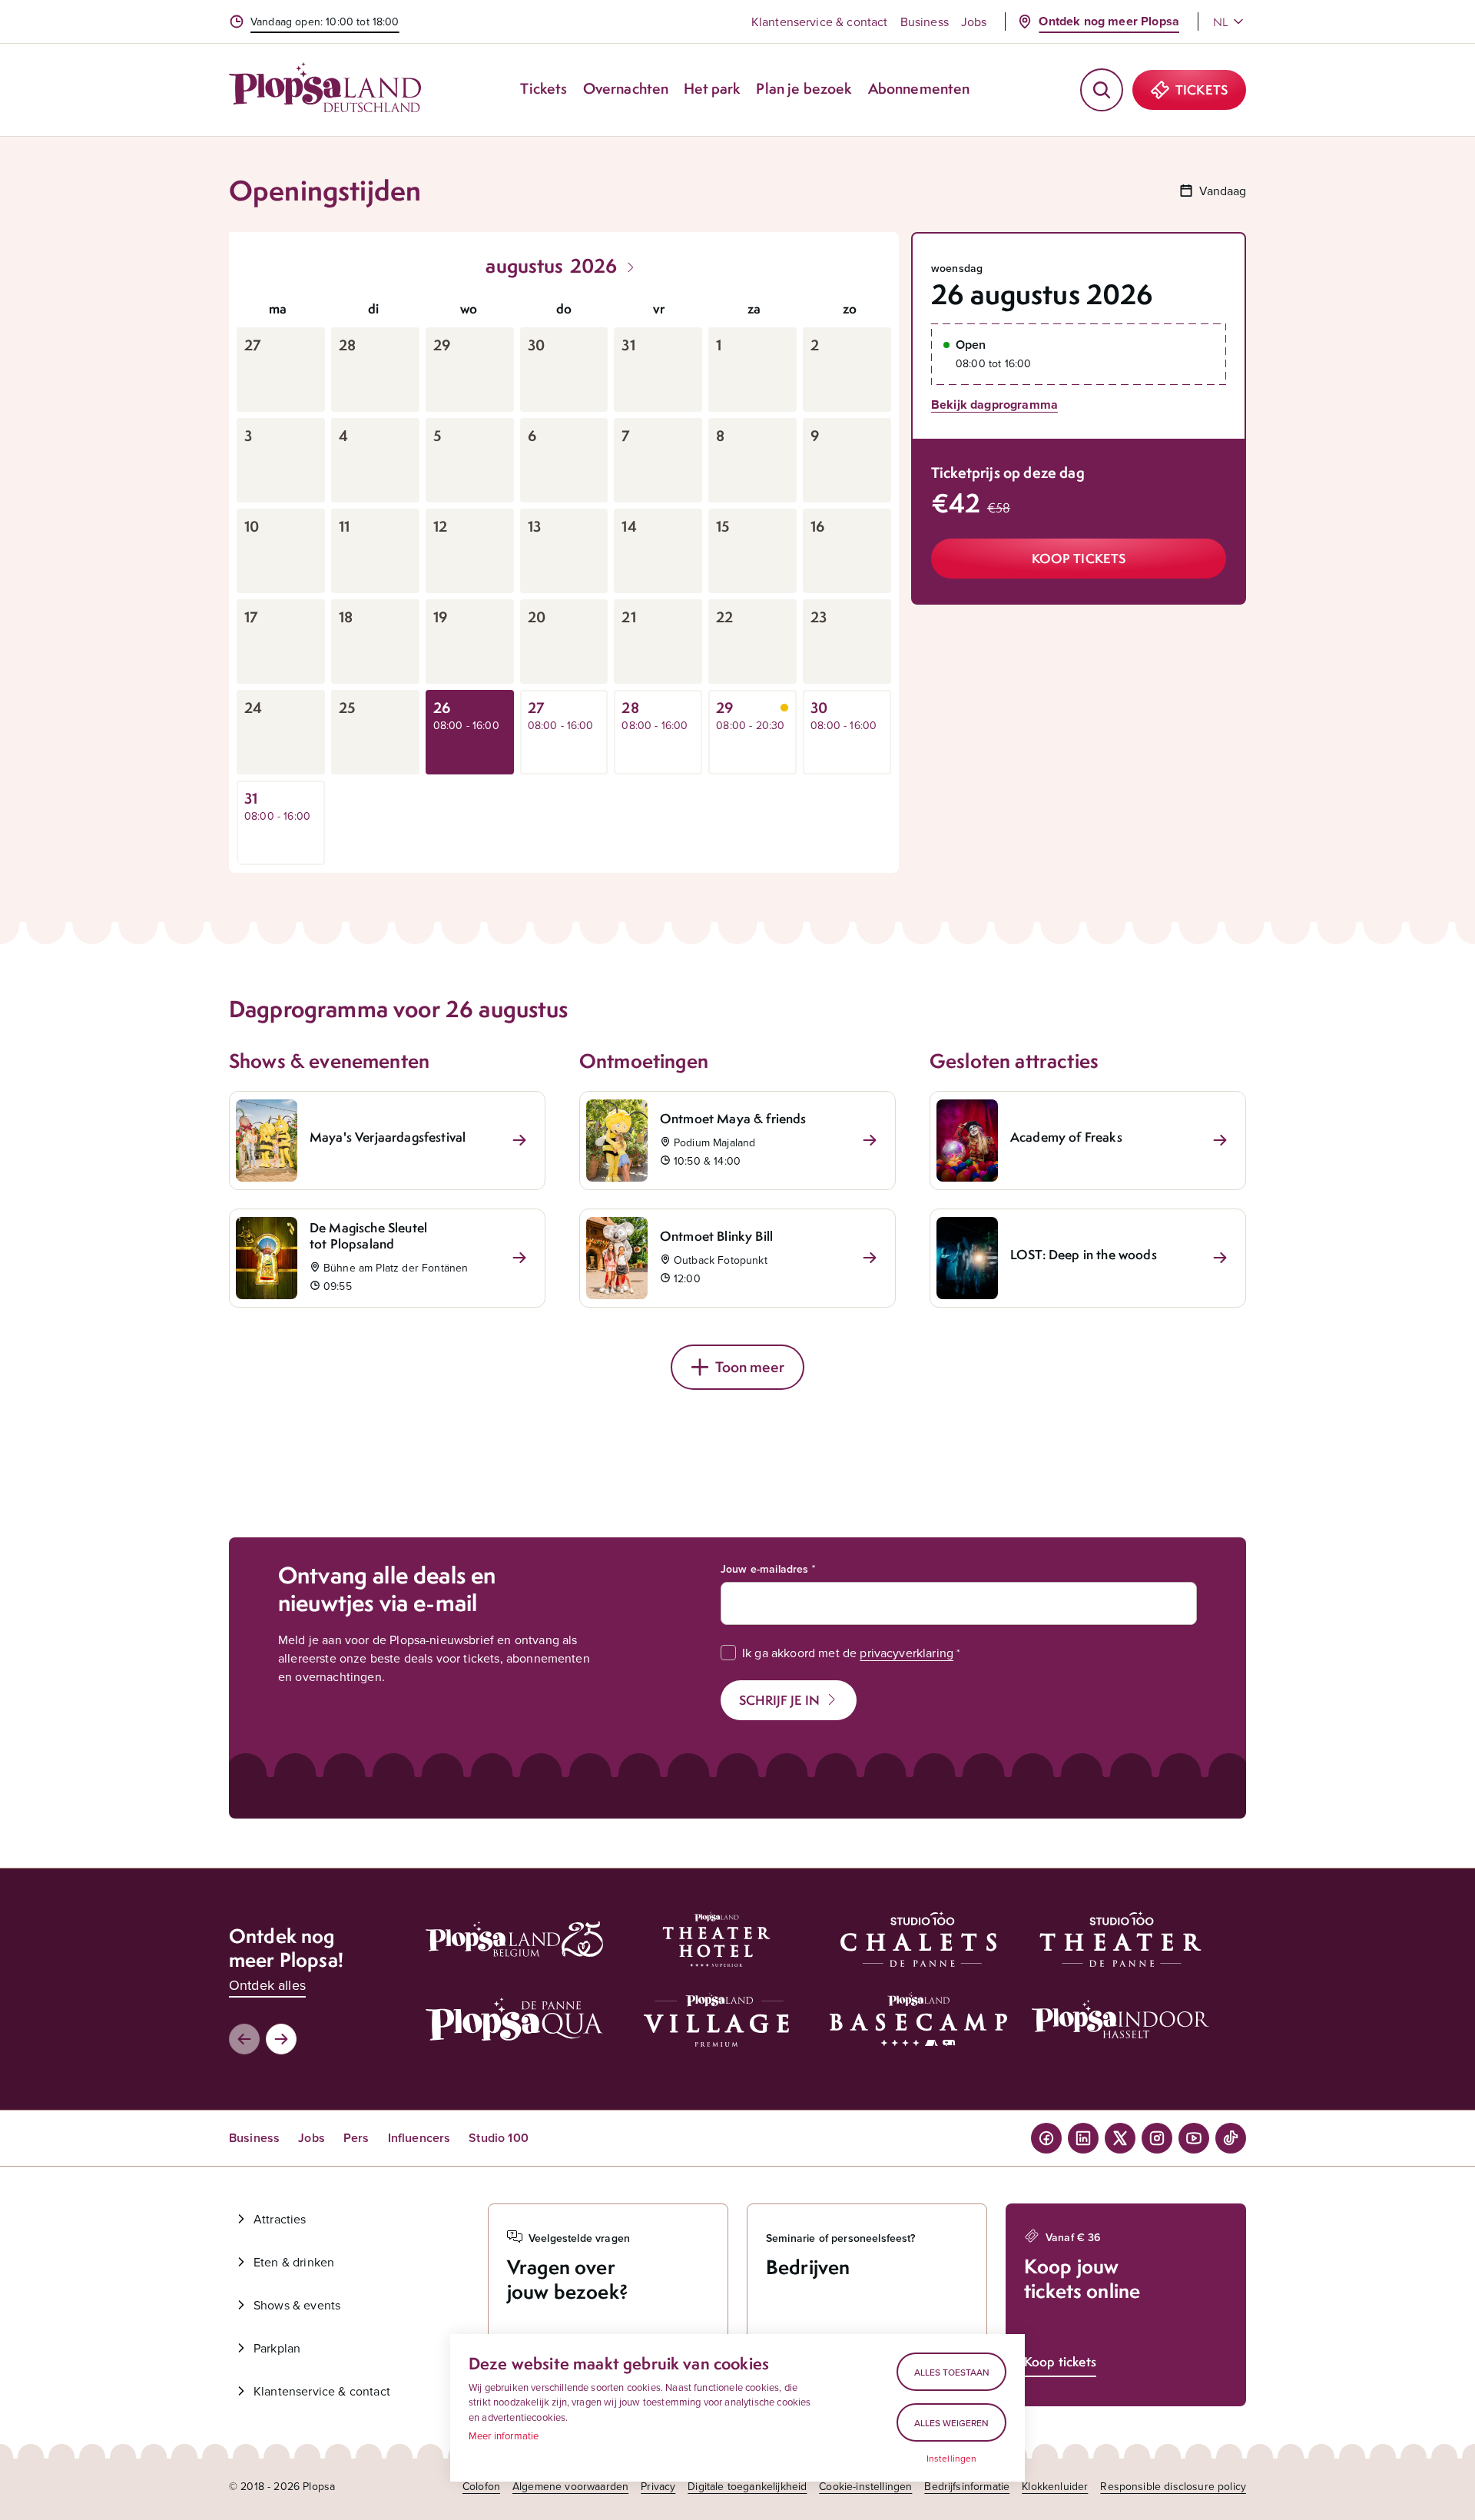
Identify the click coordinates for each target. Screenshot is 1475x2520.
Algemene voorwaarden (570, 2486)
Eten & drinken (294, 2262)
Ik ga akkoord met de (848, 1653)
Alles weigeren (951, 2423)
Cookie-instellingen (865, 2486)
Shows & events (297, 2305)
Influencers (419, 2138)
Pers (356, 2138)
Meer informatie (504, 2435)
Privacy (658, 2486)
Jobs (974, 22)
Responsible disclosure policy (1173, 2486)
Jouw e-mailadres (765, 1569)
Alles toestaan (952, 2372)
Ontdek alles (267, 1985)
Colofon (481, 2486)
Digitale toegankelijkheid (747, 2486)
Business (925, 22)
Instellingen (952, 2459)
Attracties (280, 2219)
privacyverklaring (907, 1653)
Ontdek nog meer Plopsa (1109, 21)
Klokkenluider (1055, 2486)
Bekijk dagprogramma (994, 405)
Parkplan (277, 2348)
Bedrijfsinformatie (967, 2486)
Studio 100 (499, 2138)
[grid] (564, 578)
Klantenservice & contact (820, 22)
